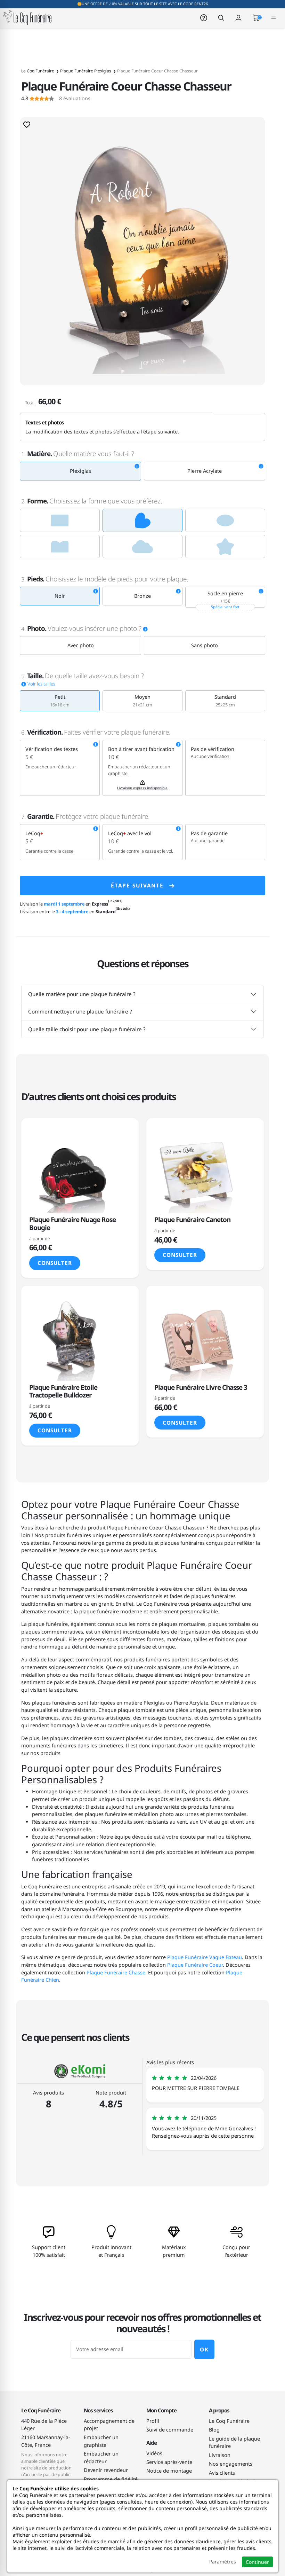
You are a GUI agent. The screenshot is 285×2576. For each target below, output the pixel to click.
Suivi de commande (170, 2430)
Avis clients (222, 2473)
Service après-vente (169, 2462)
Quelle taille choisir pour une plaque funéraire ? (87, 1029)
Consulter (55, 1263)
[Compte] (238, 17)
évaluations (56, 99)
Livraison (220, 2455)
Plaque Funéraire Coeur (195, 1965)
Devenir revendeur (106, 2470)
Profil (153, 2421)
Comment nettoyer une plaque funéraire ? (80, 1011)
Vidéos (154, 2453)
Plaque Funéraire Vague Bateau (205, 1957)
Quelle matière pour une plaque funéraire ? (82, 994)
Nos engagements (231, 2464)
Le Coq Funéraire (229, 2421)
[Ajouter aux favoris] (27, 124)
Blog (214, 2430)
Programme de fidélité (111, 2479)
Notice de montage (169, 2471)
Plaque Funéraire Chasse (116, 1972)
